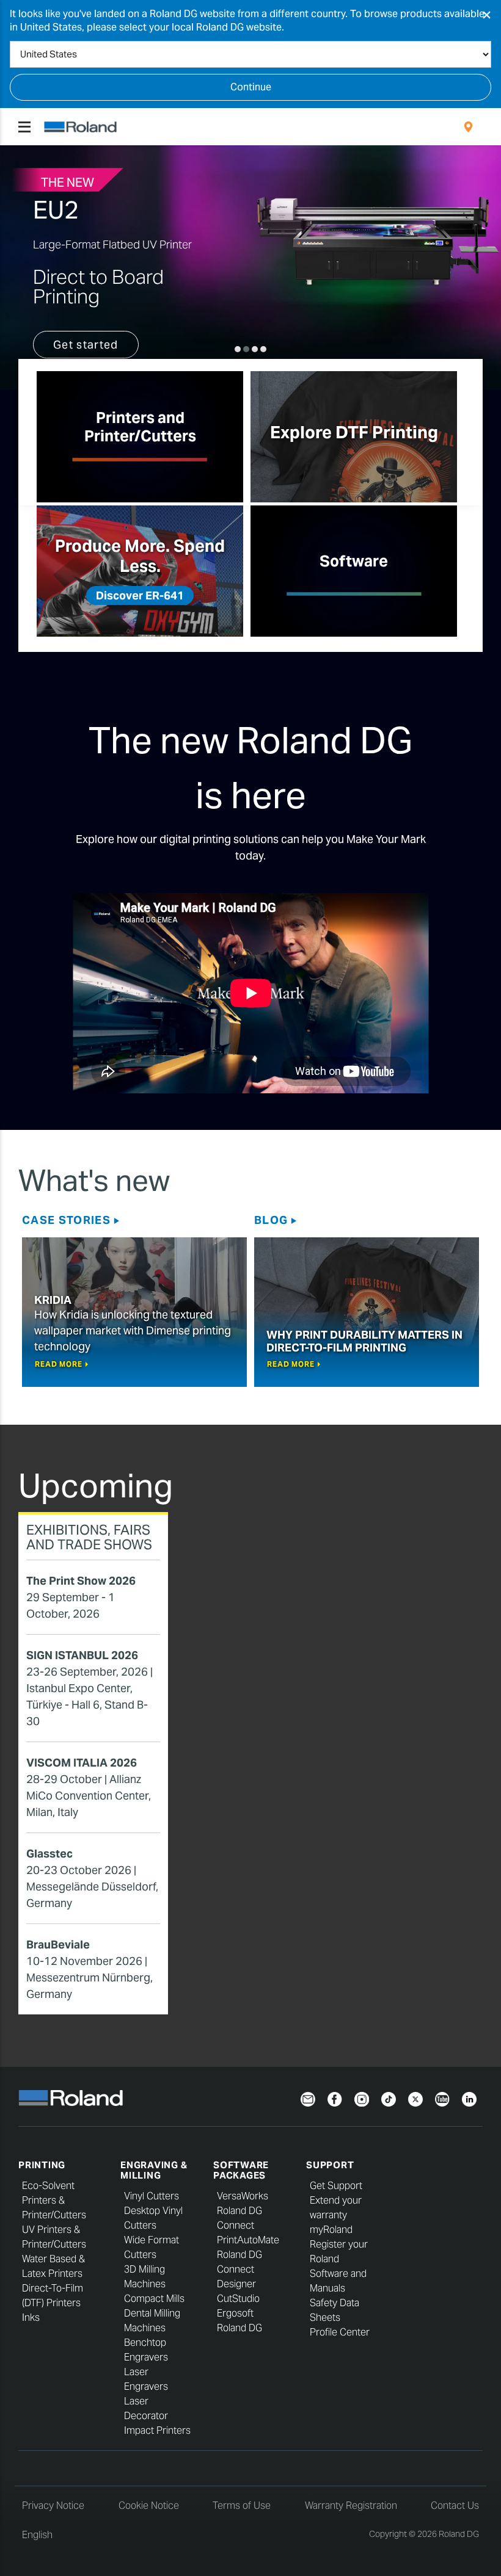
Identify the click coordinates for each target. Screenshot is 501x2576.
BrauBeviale (58, 1945)
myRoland (331, 2230)
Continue (251, 87)
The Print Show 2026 (81, 1581)
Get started (86, 345)
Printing (42, 2165)
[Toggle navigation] (24, 127)
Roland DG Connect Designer (240, 2269)
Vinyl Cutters (152, 2196)
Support (330, 2165)
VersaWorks (243, 2196)
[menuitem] (468, 127)
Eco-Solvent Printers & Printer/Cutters (54, 2200)
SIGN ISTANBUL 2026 (82, 1655)
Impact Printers (157, 2430)
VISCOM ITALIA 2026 (82, 1763)
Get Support (336, 2186)
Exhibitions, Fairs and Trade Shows (89, 1537)
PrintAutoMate (248, 2240)
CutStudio (238, 2299)
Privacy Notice (53, 2505)
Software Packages (241, 2170)
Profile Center (340, 2332)
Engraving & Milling (154, 2170)
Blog (271, 1220)
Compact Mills (154, 2299)
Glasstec (49, 1854)
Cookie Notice (149, 2505)
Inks (31, 2317)
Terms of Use (242, 2505)
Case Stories (66, 1220)
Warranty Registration (351, 2505)
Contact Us (455, 2505)
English (37, 2535)
